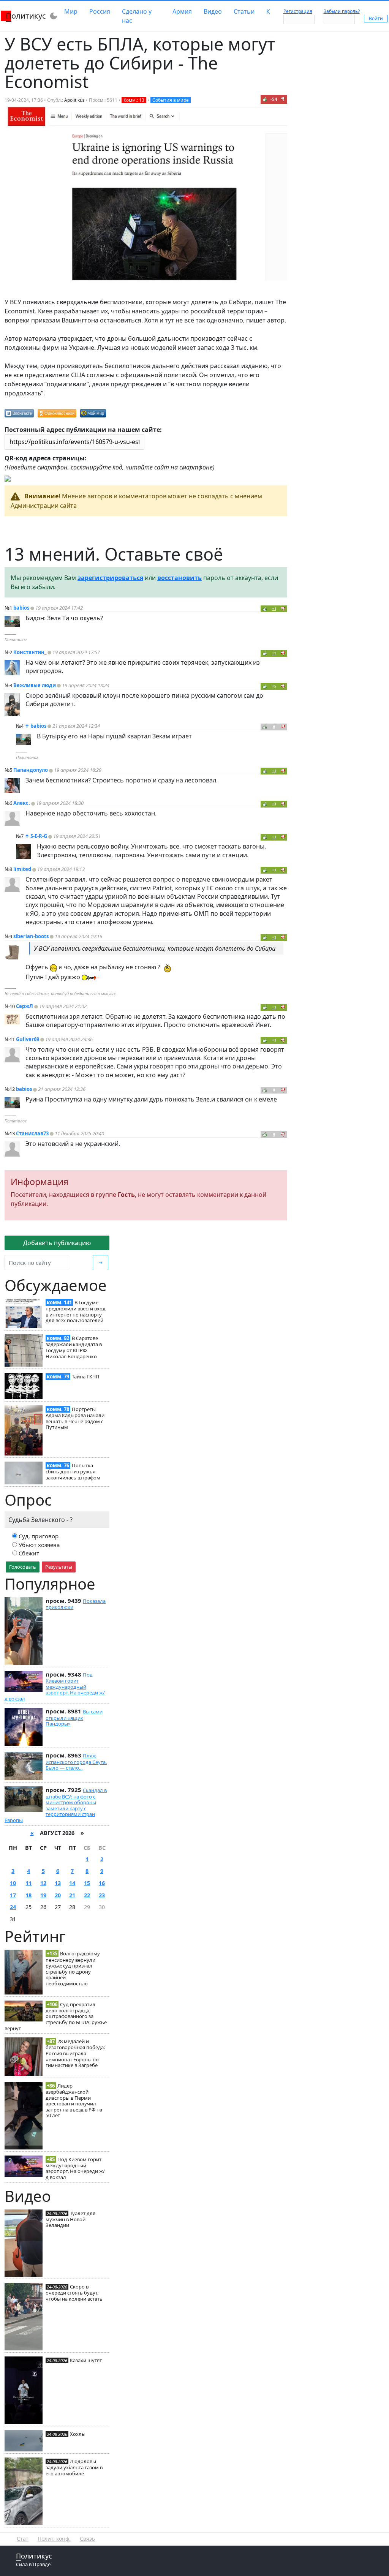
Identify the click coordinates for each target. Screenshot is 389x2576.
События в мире (171, 100)
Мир (71, 11)
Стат (23, 2539)
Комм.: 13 (134, 100)
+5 (274, 686)
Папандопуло (31, 770)
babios (21, 608)
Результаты (59, 1567)
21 (72, 1895)
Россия (100, 11)
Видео (213, 11)
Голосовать (23, 1567)
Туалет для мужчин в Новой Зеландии (70, 2219)
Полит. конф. (54, 2539)
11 (28, 1883)
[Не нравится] (283, 99)
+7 (274, 653)
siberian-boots (31, 936)
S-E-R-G (39, 836)
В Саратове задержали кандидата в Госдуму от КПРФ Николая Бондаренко (74, 1347)
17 (13, 1895)
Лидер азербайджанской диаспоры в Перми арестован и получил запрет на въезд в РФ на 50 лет (74, 2101)
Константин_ (30, 652)
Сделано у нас (137, 16)
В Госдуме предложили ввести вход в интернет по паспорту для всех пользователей (76, 1311)
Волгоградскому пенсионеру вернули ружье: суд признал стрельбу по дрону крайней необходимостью (73, 1968)
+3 (274, 804)
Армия (182, 11)
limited (22, 869)
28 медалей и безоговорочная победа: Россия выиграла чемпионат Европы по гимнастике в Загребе (75, 2053)
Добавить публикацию (57, 1243)
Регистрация (298, 11)
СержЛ (25, 1006)
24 (13, 1907)
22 (87, 1895)
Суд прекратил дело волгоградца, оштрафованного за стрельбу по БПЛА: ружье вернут (56, 2016)
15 (87, 1883)
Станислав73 (32, 1133)
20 (58, 1895)
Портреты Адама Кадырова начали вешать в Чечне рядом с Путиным (75, 1418)
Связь (87, 2539)
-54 (274, 99)
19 (43, 1895)
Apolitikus (74, 100)
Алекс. (22, 803)
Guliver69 (28, 1039)
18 (28, 1895)
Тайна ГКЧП (86, 1377)
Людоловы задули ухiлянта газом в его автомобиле (74, 2467)
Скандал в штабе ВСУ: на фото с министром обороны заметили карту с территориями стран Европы (56, 1805)
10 (13, 1883)
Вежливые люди (35, 685)
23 (102, 1895)
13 (58, 1883)
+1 (274, 609)
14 (72, 1883)
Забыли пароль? (342, 11)
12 (43, 1883)
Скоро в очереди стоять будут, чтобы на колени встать (74, 2293)
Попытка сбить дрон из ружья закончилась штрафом (73, 1471)
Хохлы (78, 2434)
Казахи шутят (86, 2360)
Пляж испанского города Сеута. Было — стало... (76, 1762)
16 (102, 1883)
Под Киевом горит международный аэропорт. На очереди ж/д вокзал (55, 1687)
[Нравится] (265, 99)
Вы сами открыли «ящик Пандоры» (74, 1718)
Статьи (244, 11)
